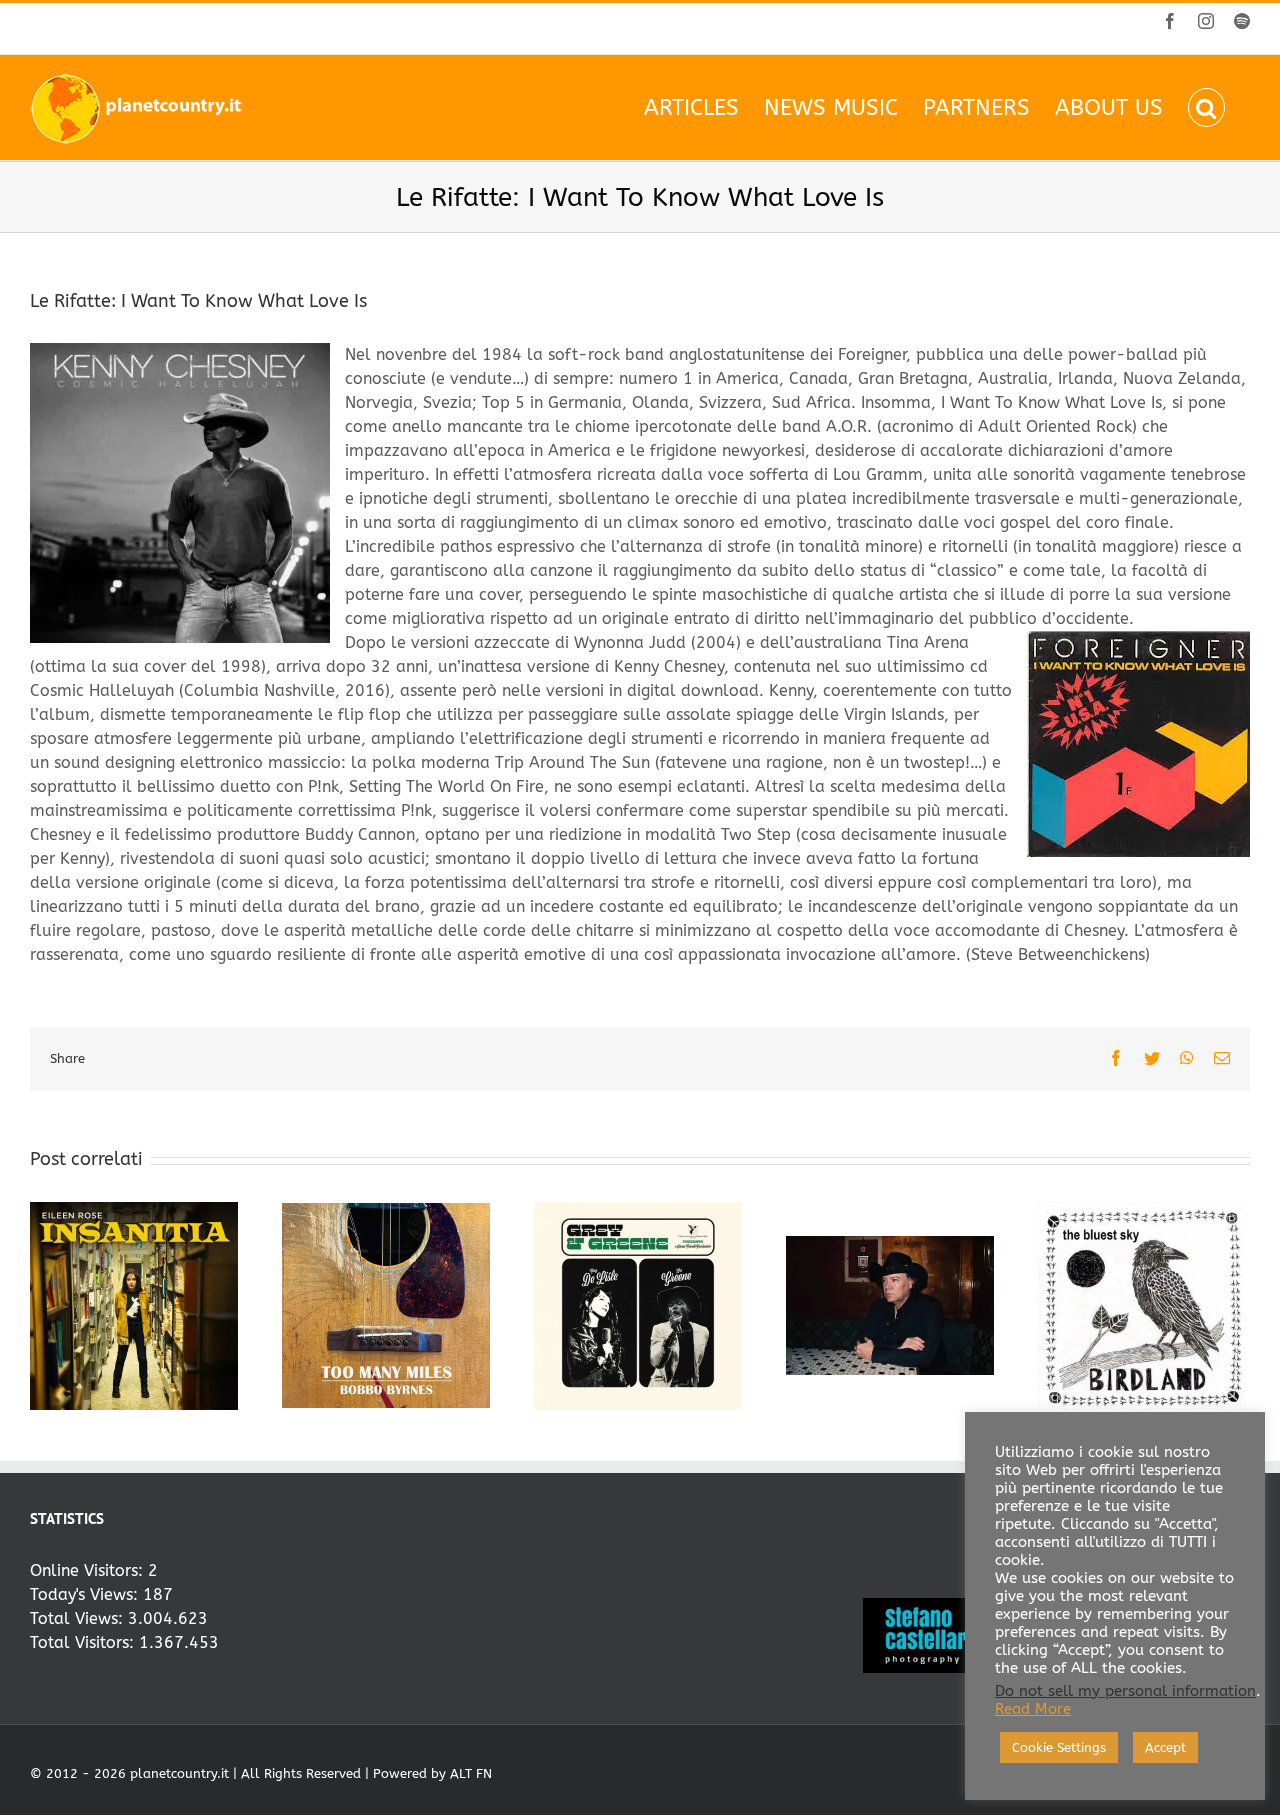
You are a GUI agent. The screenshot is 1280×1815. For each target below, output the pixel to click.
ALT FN (471, 1773)
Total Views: (79, 1618)
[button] (1206, 107)
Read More (1033, 1709)
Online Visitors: (89, 1570)
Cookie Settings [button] (1059, 1747)
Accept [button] (1165, 1747)
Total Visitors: (84, 1642)
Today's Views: (86, 1594)
